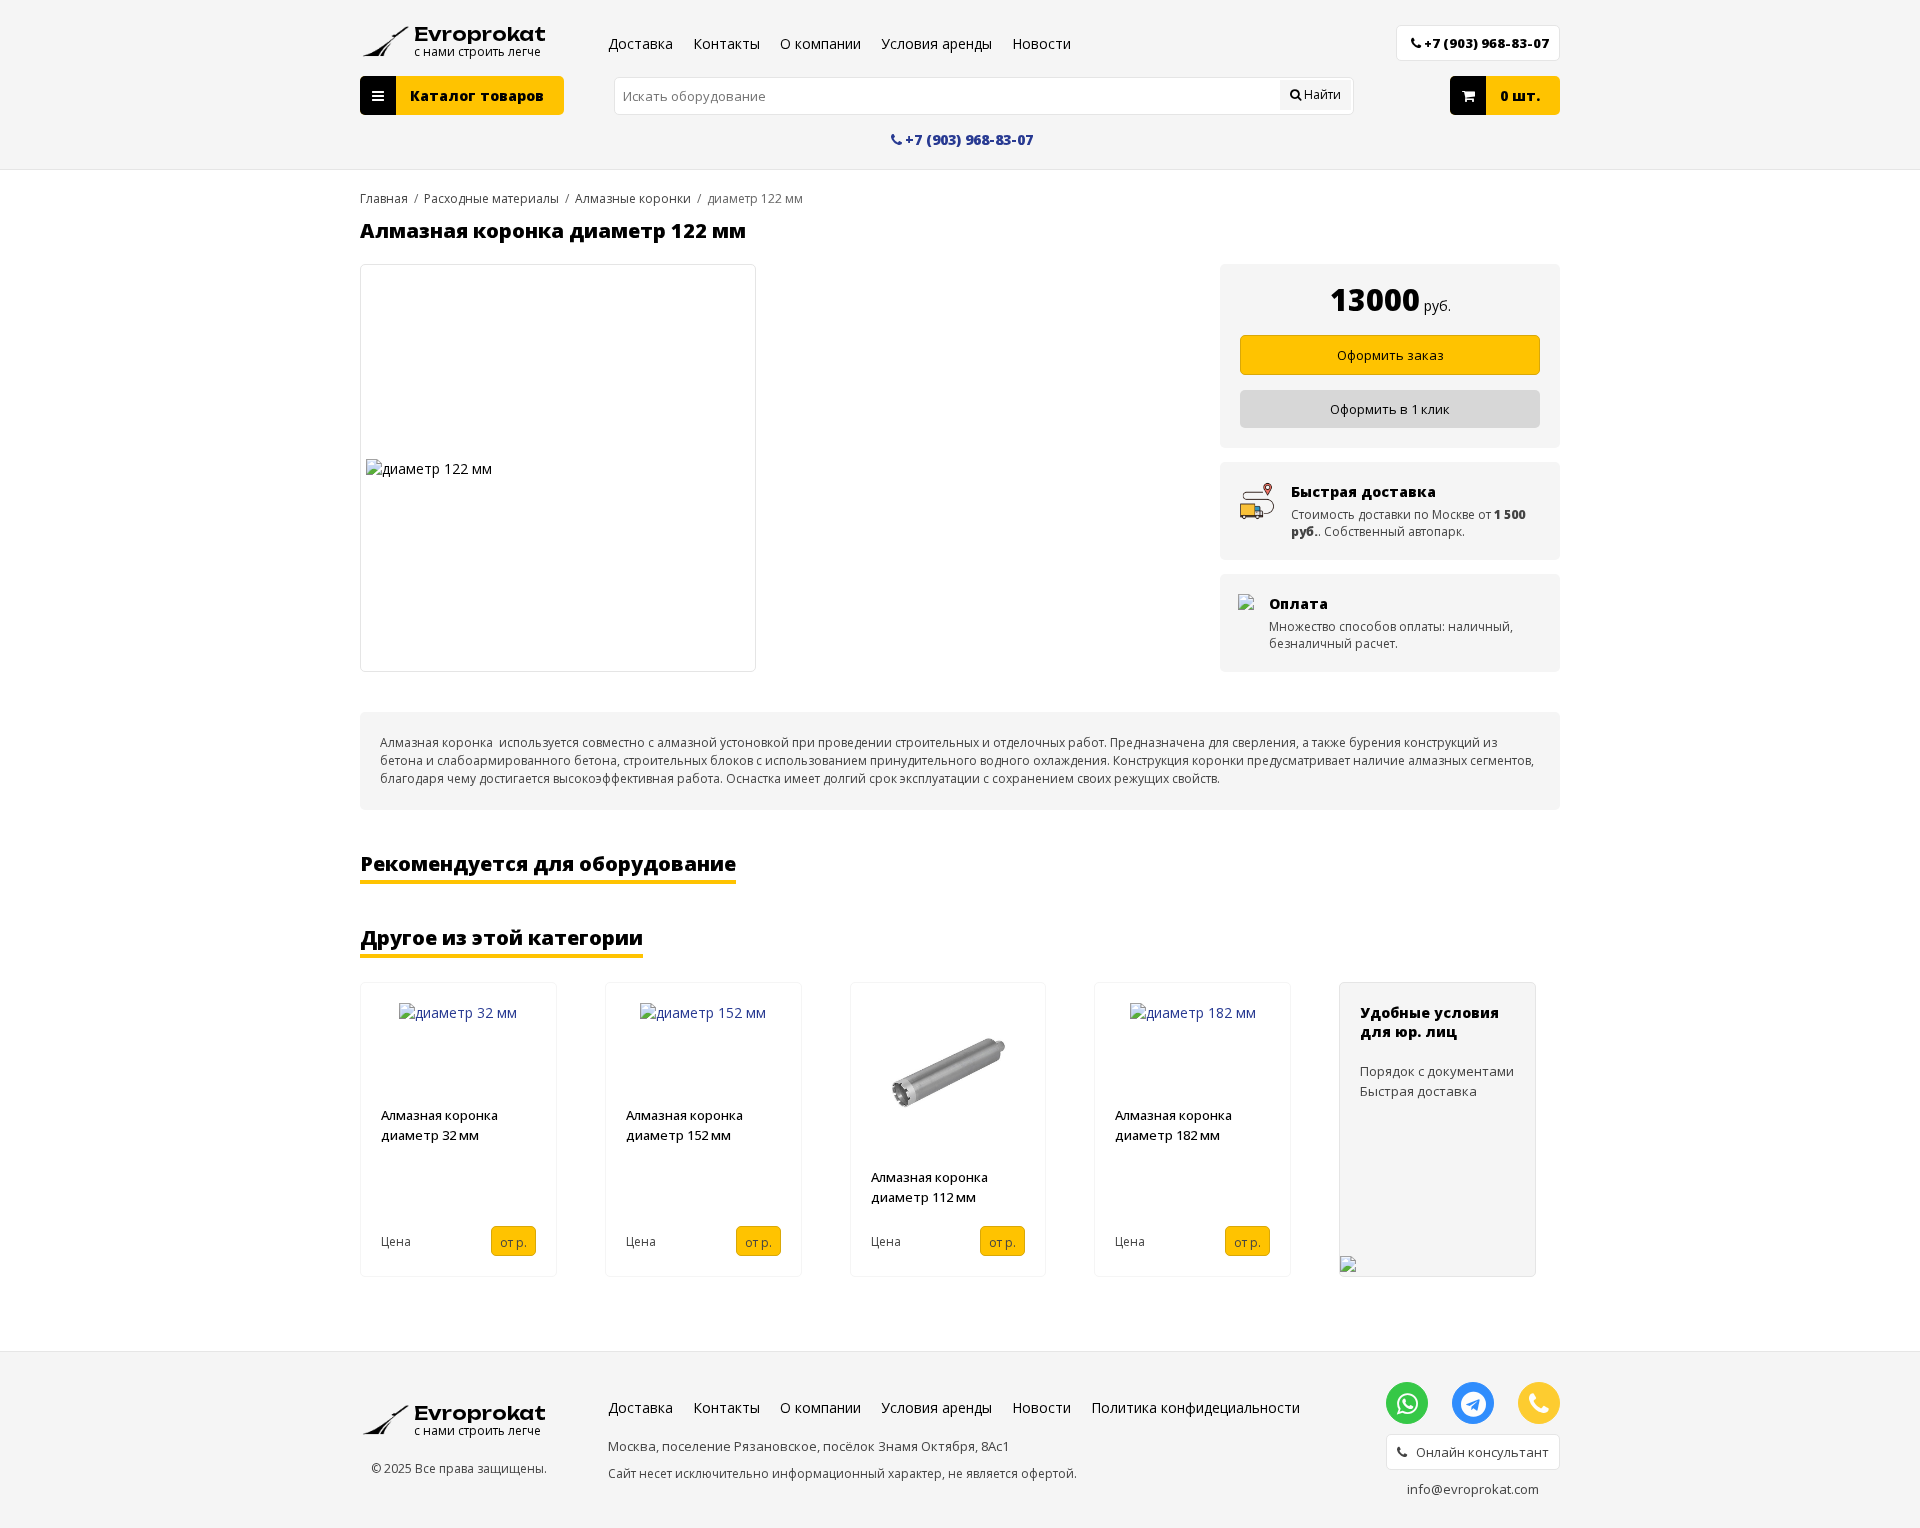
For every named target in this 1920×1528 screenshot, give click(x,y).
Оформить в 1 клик (1390, 409)
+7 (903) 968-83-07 (1486, 43)
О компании (820, 43)
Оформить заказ (1390, 355)
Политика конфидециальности (1195, 1407)
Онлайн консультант (1478, 1452)
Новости (1041, 43)
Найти (1321, 94)
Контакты (726, 43)
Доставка (640, 43)
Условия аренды (936, 43)
